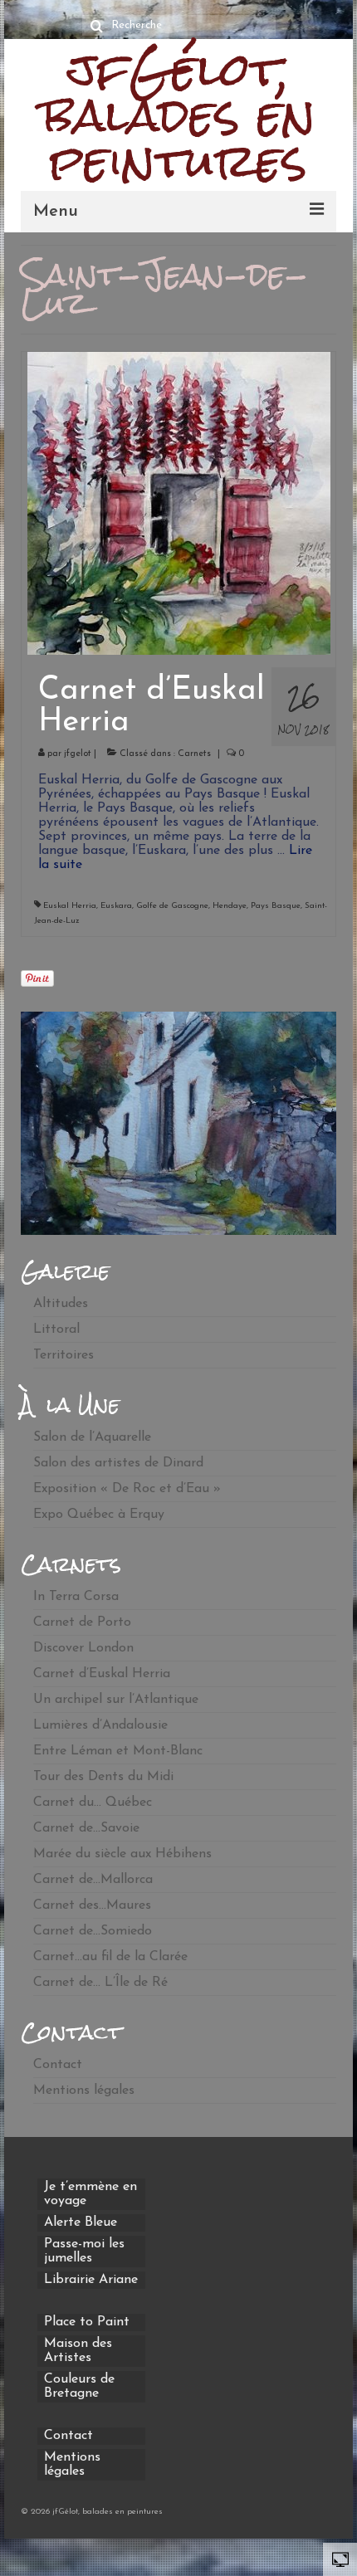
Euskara (116, 906)
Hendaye (230, 906)
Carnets (194, 754)
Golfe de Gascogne (172, 906)
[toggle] (340, 2559)
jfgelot (78, 754)
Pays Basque (276, 906)
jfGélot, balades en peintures (179, 115)
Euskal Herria (70, 906)
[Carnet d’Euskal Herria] (179, 503)
